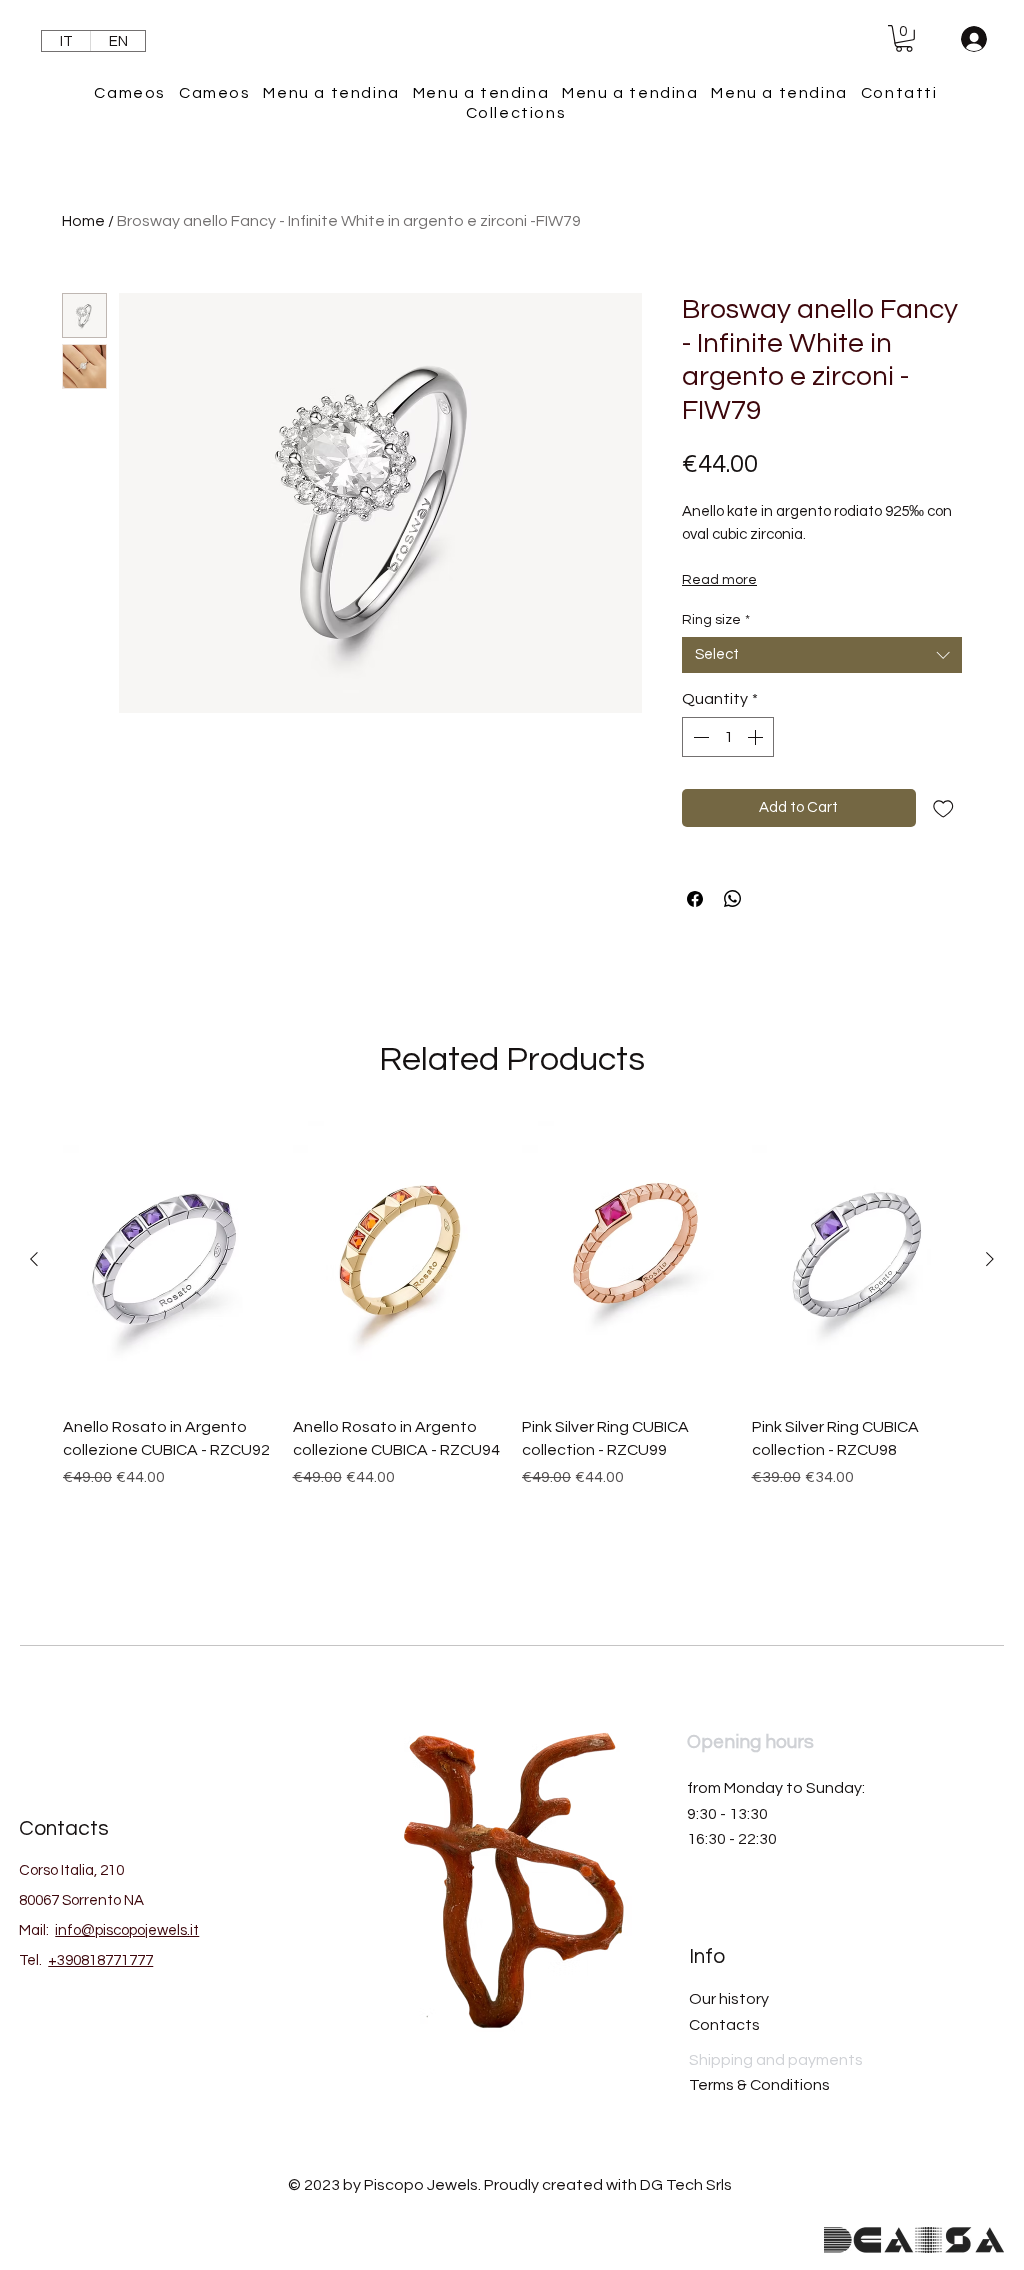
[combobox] (822, 655)
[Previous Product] (34, 1259)
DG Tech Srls (686, 2185)
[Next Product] (990, 1259)
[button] (904, 38)
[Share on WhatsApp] (733, 899)
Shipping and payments (776, 2060)
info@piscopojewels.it (127, 1930)
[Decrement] (699, 737)
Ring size (716, 620)
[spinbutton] (728, 737)
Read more (719, 580)
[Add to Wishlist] (943, 808)
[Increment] (757, 737)
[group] (512, 1343)
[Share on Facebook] (695, 899)
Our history (729, 1999)
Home (83, 221)
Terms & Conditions (759, 2085)
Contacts (724, 2025)
